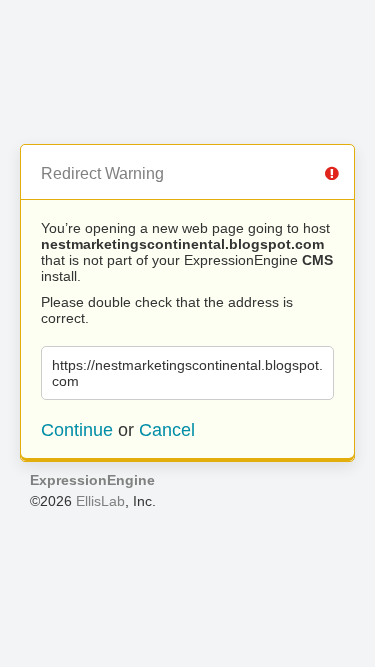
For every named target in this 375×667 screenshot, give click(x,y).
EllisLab (100, 501)
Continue (77, 430)
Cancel (167, 430)
